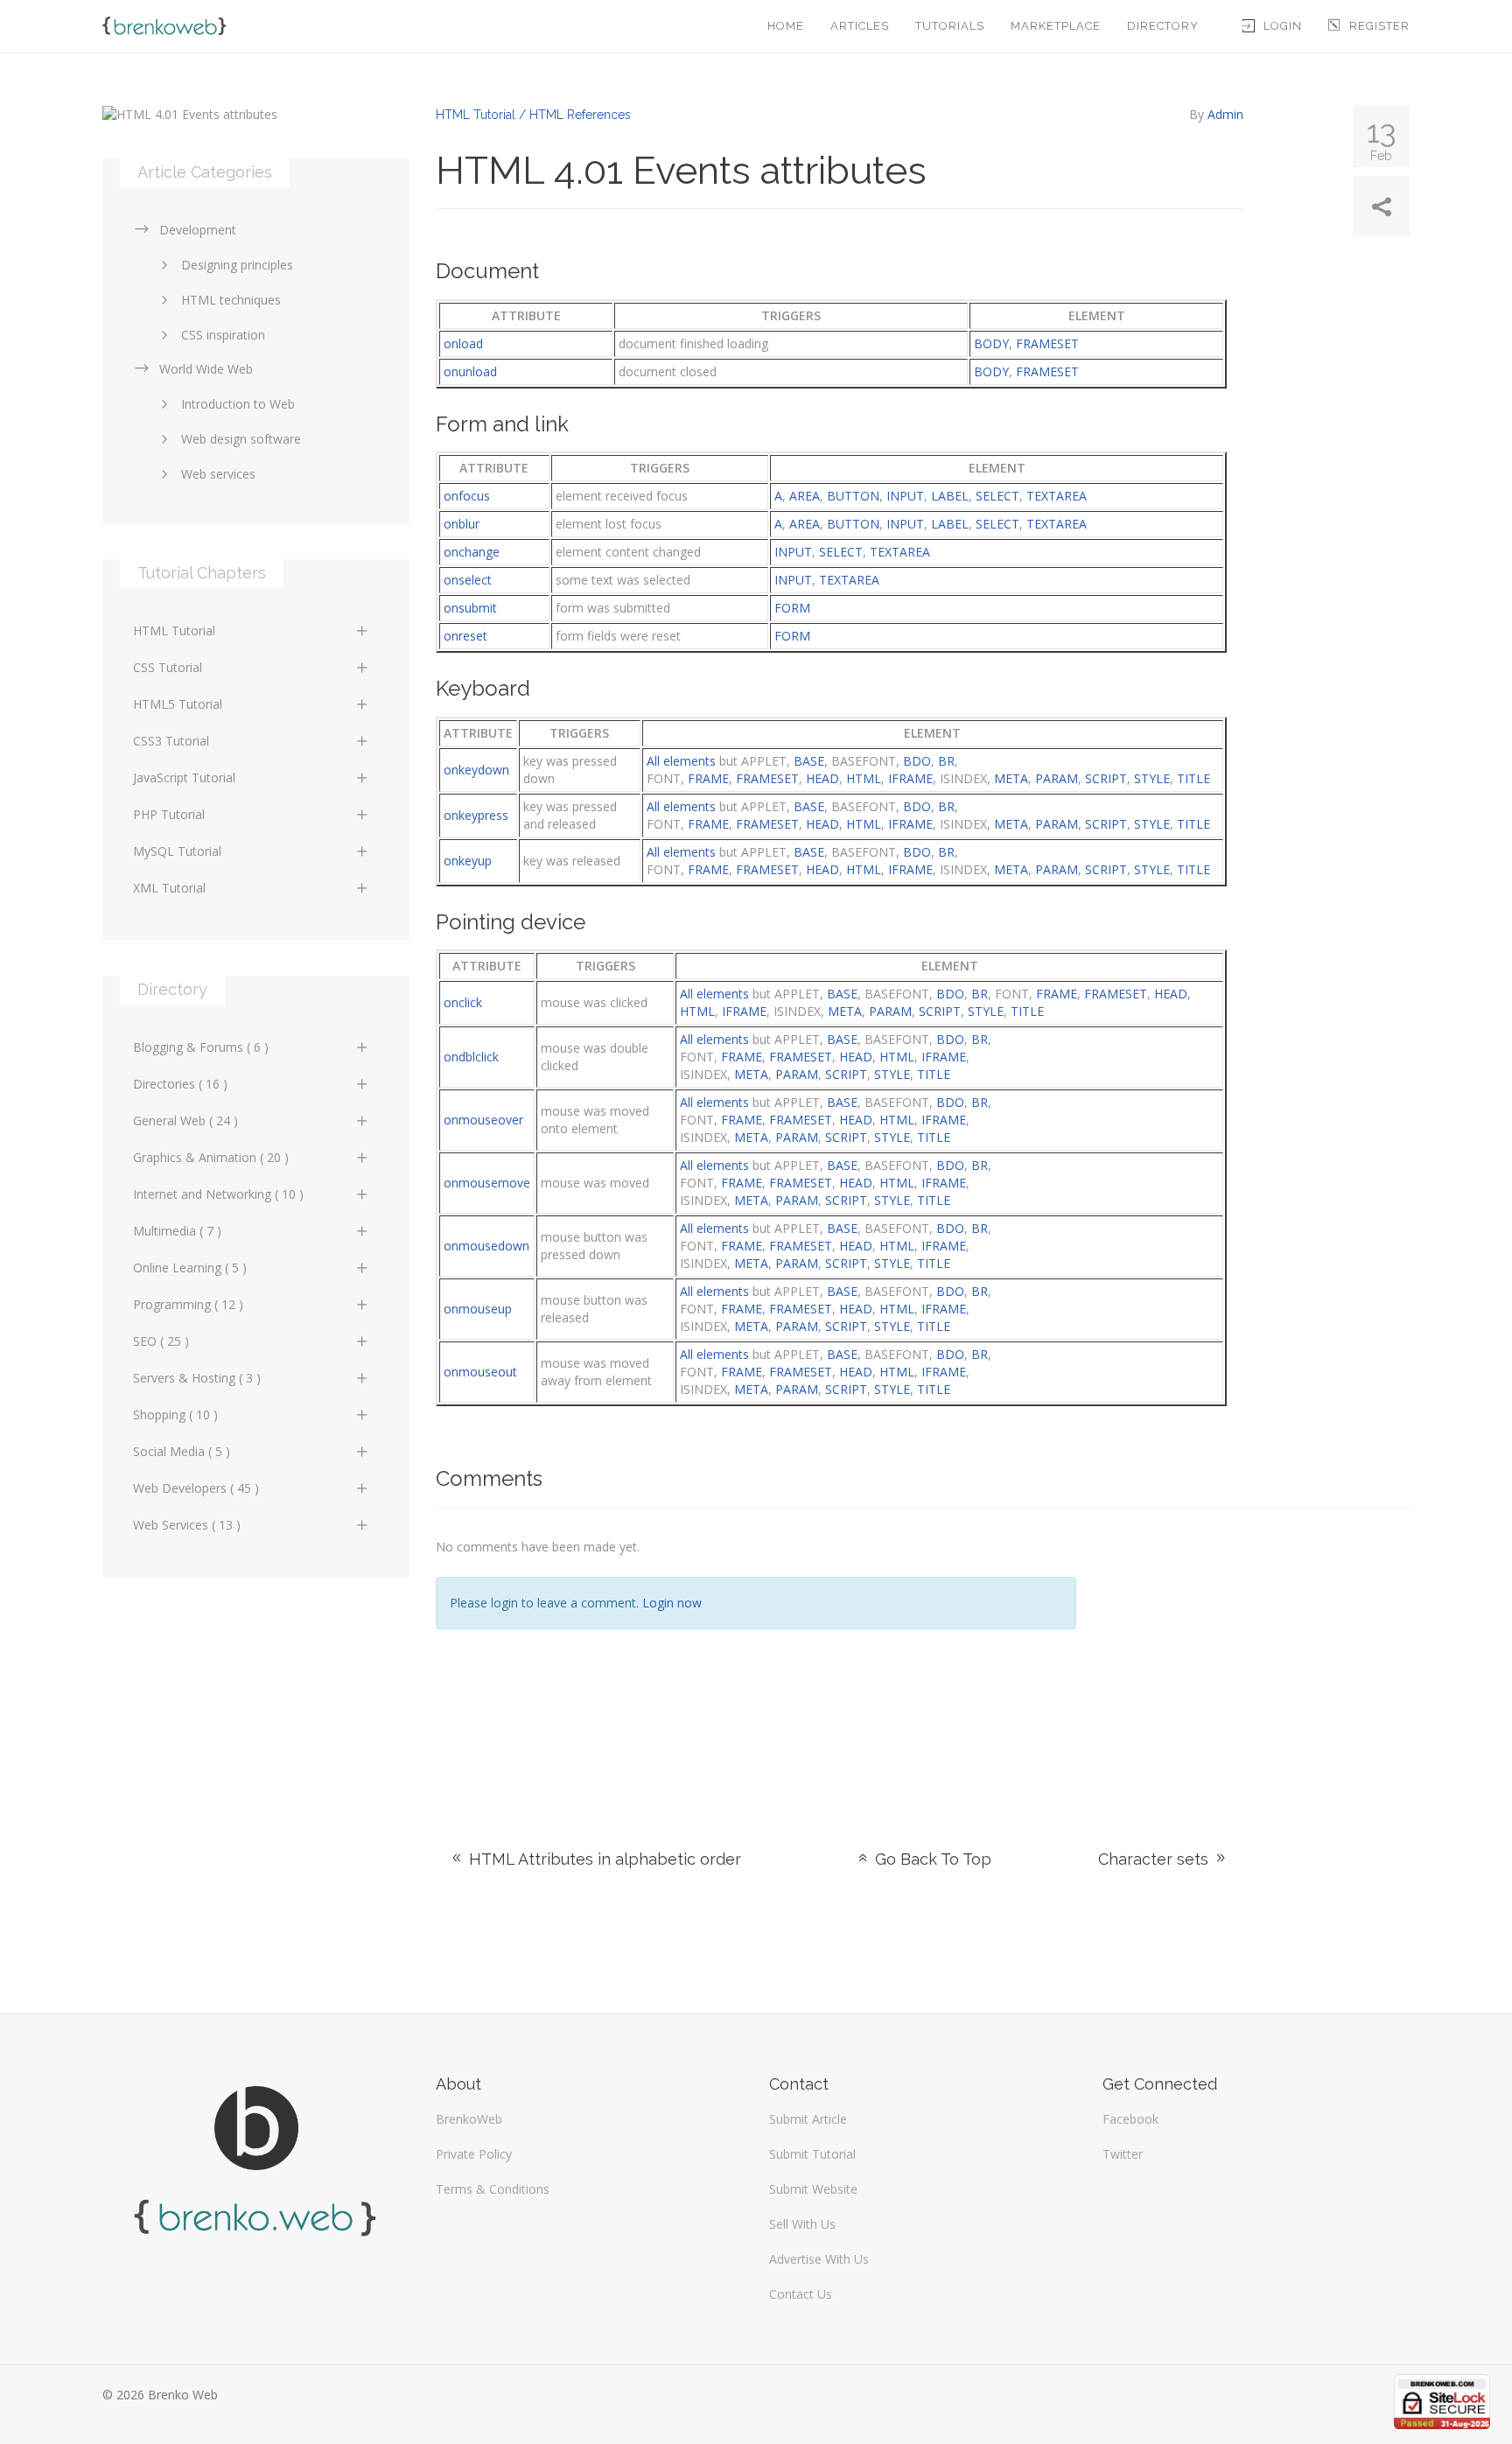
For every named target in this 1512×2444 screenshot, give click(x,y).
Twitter (1123, 2154)
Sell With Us (802, 2224)
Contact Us (801, 2294)
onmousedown (486, 1246)
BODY (991, 343)
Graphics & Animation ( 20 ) (211, 1157)
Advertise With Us (819, 2259)
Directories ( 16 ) (180, 1084)
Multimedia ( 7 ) (177, 1231)
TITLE (1193, 778)
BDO (917, 761)
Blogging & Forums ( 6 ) (201, 1047)
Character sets (1155, 1859)
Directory (1163, 26)
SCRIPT (1106, 778)
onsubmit (470, 608)
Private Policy (474, 2154)
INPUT (905, 496)
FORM (792, 608)
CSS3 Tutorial (171, 741)
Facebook (1130, 2119)
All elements (681, 761)
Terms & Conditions (493, 2189)
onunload (470, 371)
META (1011, 778)
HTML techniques (231, 300)
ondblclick (471, 1057)
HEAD (822, 778)
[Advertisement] (1256, 1657)
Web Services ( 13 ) (187, 1525)
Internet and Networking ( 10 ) (218, 1194)
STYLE (1152, 778)
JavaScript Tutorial (184, 777)
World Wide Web (206, 369)
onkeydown (476, 770)
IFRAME (910, 778)
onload (463, 343)
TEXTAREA (1057, 496)
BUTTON (853, 496)
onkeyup (468, 861)
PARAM (1057, 778)
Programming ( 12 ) (188, 1304)
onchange (472, 552)
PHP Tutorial (169, 814)
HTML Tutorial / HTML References (533, 115)
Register (1379, 26)
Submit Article (808, 2119)
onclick (463, 1002)
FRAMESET (1047, 343)
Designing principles (237, 265)
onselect (468, 580)
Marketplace (1056, 26)
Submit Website (813, 2189)
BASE (809, 761)
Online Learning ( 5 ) (190, 1268)
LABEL (950, 496)
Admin (1225, 114)
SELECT (997, 496)
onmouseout (480, 1372)
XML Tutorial (169, 888)
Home (786, 26)
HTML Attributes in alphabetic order (603, 1859)
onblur (462, 524)
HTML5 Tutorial (178, 704)
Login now (672, 1603)
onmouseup (478, 1309)
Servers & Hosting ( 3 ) (197, 1378)
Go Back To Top (931, 1859)
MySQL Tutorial (177, 851)
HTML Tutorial (174, 630)
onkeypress (476, 815)
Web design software (241, 439)
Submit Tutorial (812, 2154)
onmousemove (487, 1183)
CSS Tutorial (168, 667)
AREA (805, 496)
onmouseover (483, 1120)
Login (1283, 26)
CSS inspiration (223, 335)
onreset (465, 636)
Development (198, 230)
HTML (864, 778)
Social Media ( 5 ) (182, 1451)
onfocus (467, 496)
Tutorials (950, 26)
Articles (860, 26)
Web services (218, 474)
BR (946, 761)
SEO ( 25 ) (161, 1341)
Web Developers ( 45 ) (196, 1488)
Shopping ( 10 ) (175, 1415)
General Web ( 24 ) (185, 1120)
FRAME (708, 778)
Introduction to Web (238, 404)
